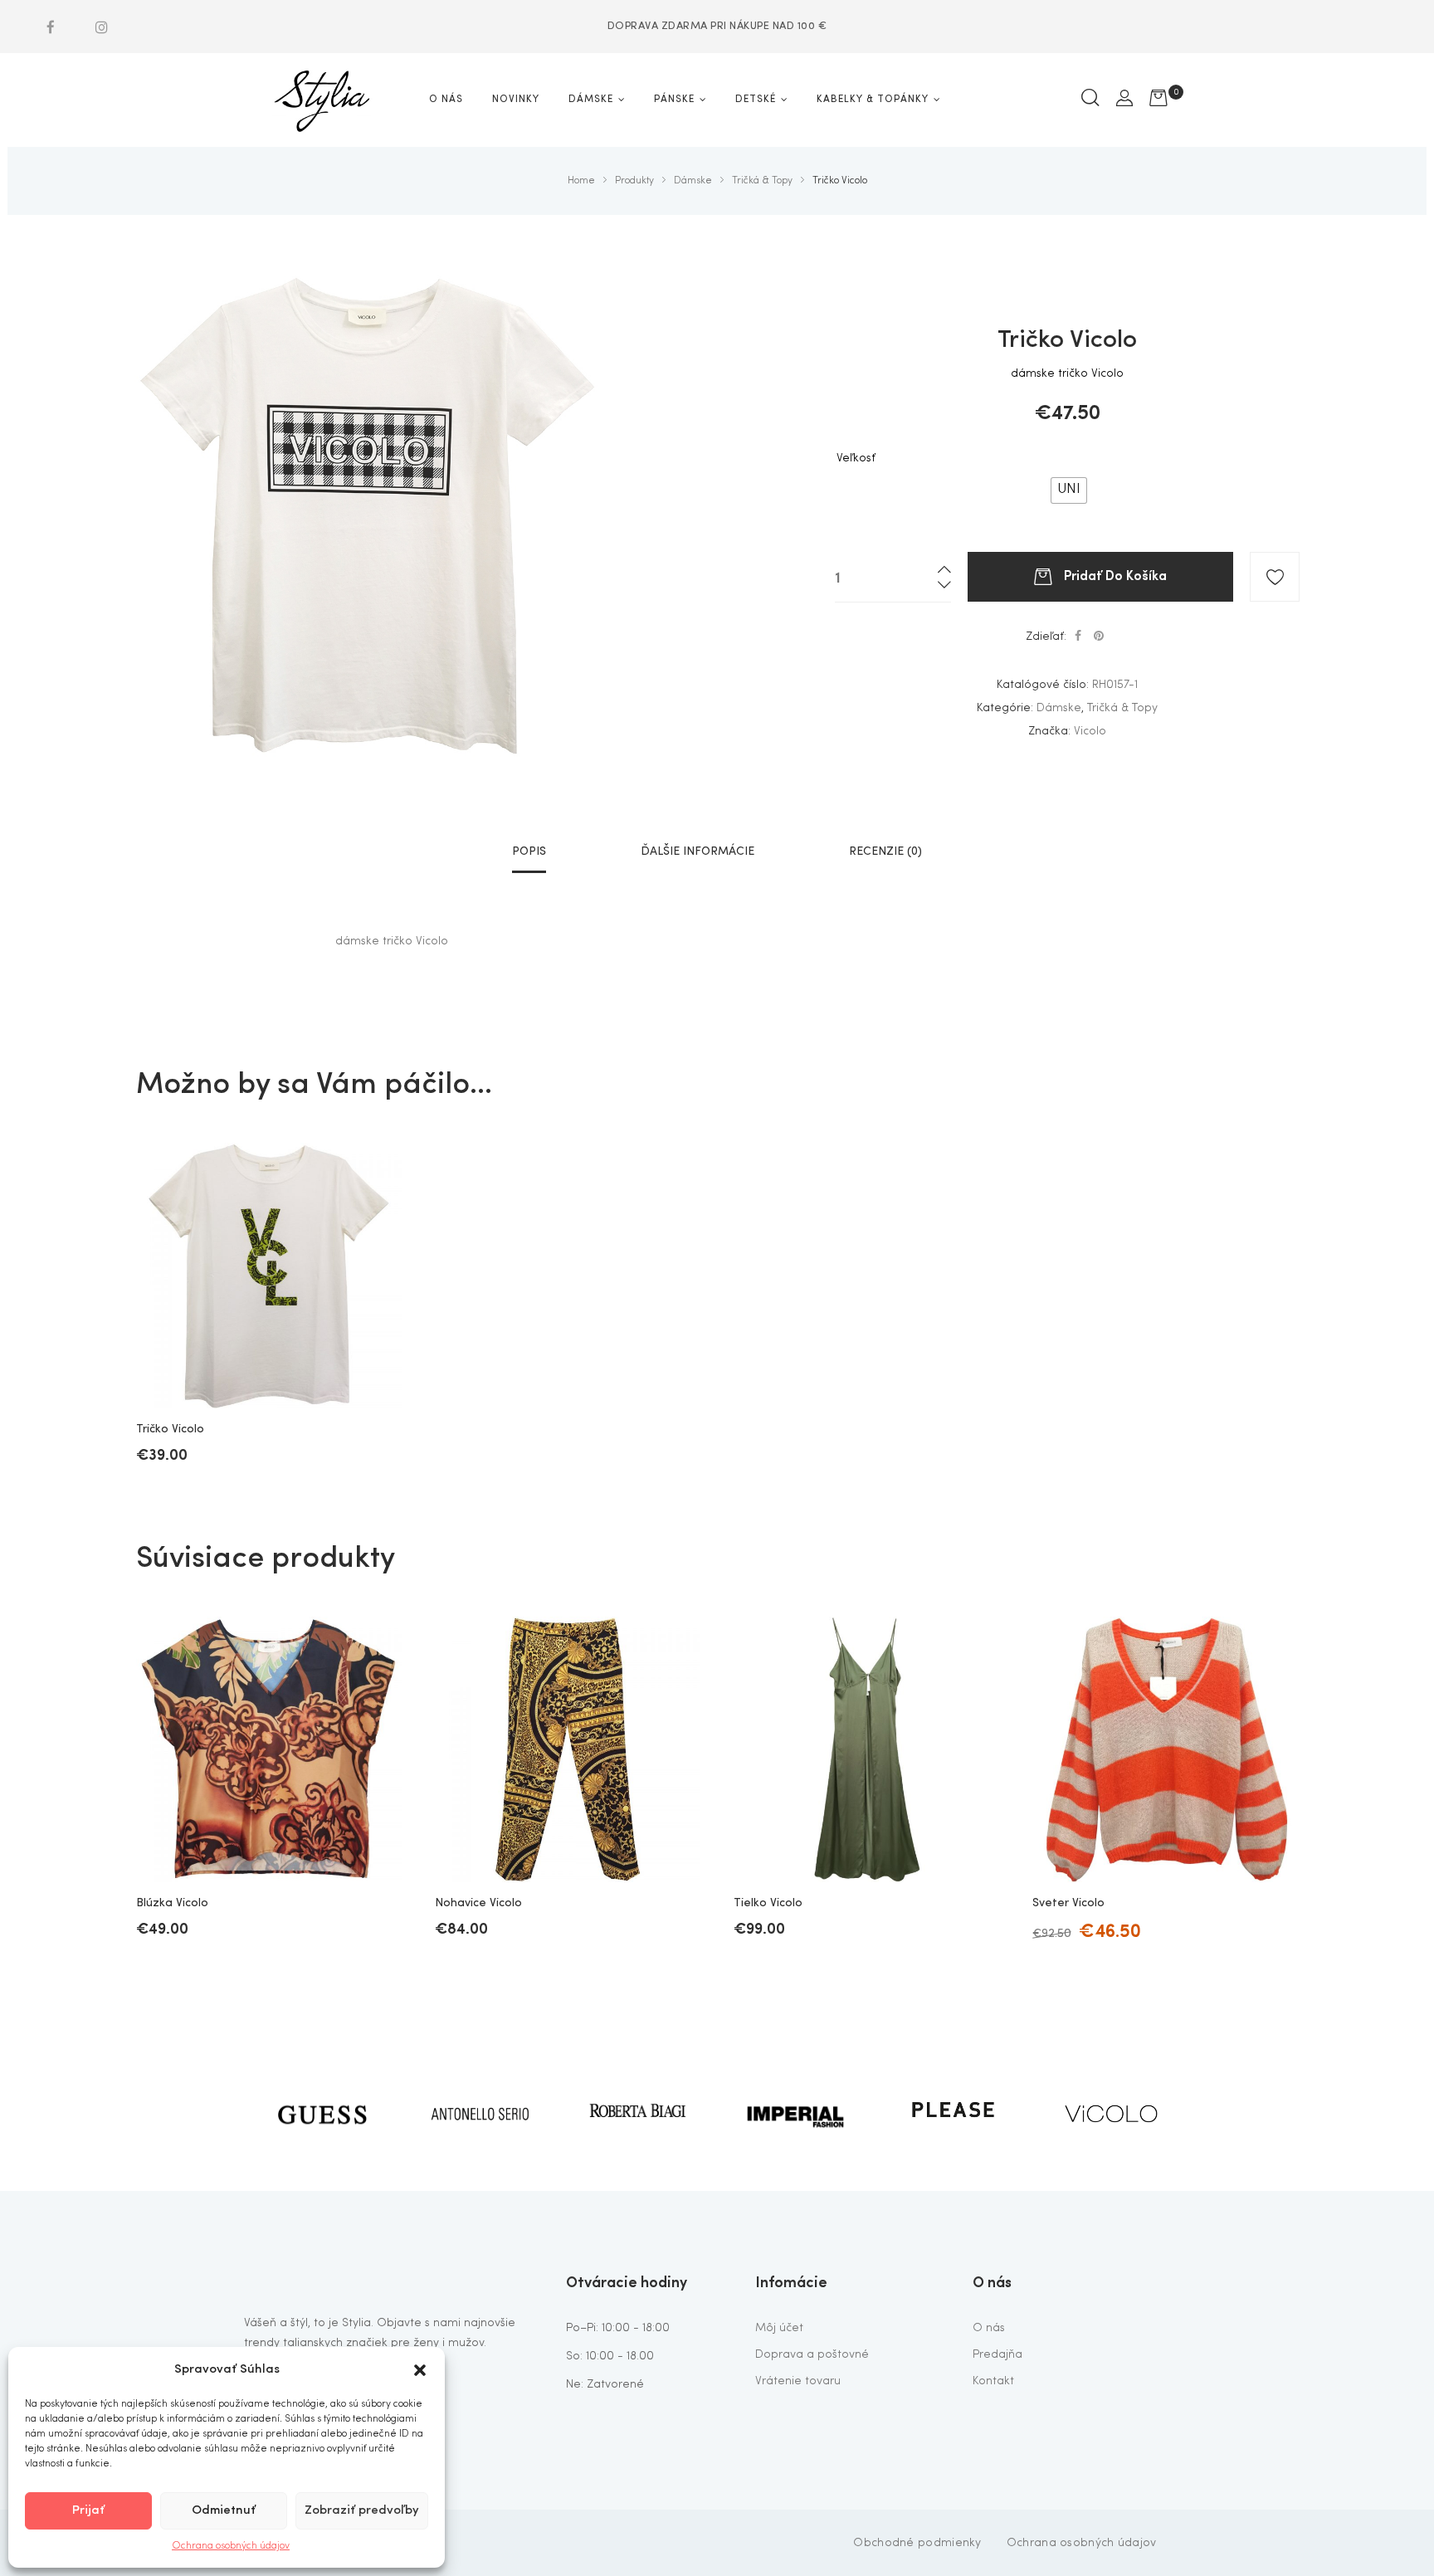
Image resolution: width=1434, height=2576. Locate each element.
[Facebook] (51, 27)
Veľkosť (856, 458)
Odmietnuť (224, 2511)
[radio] (1069, 490)
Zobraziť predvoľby (362, 2511)
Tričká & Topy (1122, 708)
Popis (529, 851)
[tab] (529, 851)
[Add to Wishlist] (1275, 577)
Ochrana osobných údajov (231, 2546)
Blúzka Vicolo (172, 1903)
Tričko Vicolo (170, 1429)
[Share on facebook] (1078, 637)
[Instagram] (101, 27)
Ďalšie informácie (697, 851)
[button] (420, 2370)
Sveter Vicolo (1068, 1903)
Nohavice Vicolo (478, 1903)
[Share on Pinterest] (1099, 637)
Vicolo (1090, 731)
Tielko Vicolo (768, 1903)
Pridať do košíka (1115, 574)
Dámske (1059, 708)
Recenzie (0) (885, 851)
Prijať (88, 2511)
